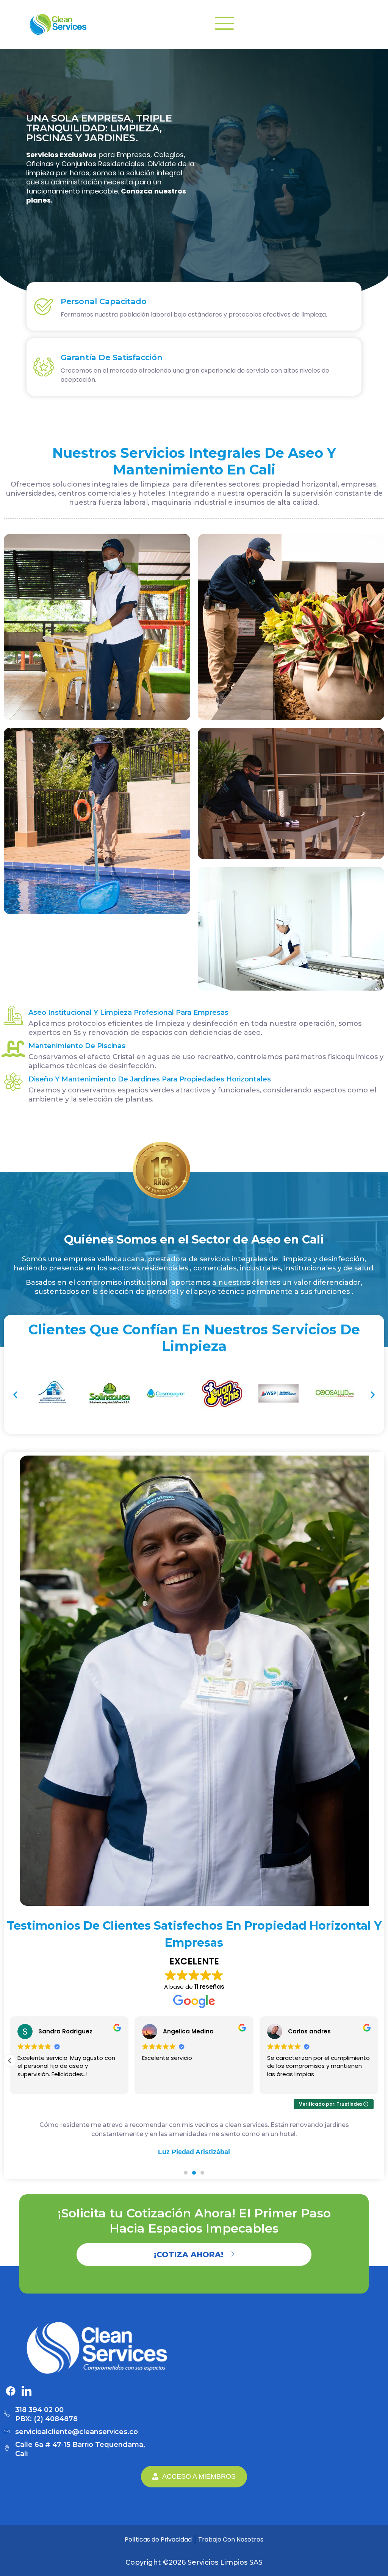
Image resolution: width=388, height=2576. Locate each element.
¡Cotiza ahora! (189, 2255)
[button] (15, 1395)
